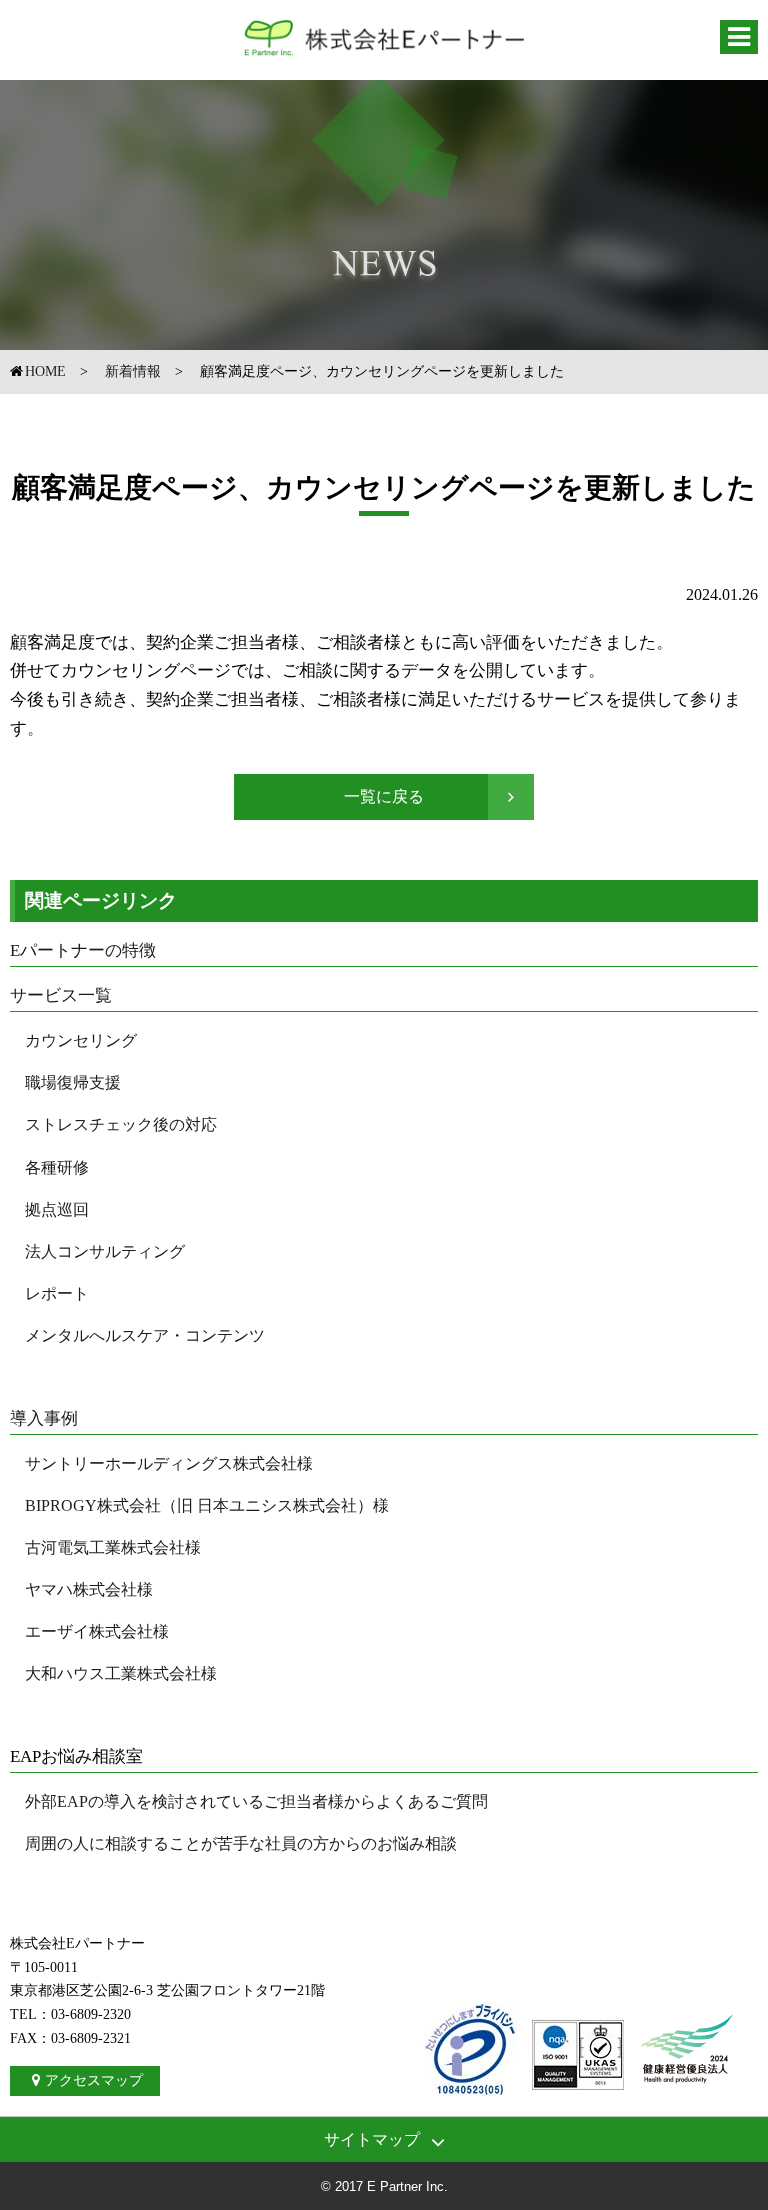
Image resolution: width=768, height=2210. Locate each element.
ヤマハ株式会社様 (89, 1589)
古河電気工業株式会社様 (113, 1547)
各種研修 (57, 1167)
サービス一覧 (61, 995)
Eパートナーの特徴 (83, 950)
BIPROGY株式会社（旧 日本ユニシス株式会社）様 (207, 1505)
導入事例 (44, 1418)
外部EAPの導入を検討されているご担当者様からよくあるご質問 (256, 1801)
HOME (45, 371)
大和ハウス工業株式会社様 (121, 1673)
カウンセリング (81, 1040)
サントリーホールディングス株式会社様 (169, 1463)
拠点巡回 (57, 1209)
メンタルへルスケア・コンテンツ (145, 1335)
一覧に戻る (384, 796)
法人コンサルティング (105, 1251)
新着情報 (133, 371)
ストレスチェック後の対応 (121, 1124)
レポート (57, 1293)
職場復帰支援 (73, 1082)
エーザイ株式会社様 (97, 1631)
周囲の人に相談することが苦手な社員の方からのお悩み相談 (241, 1843)
